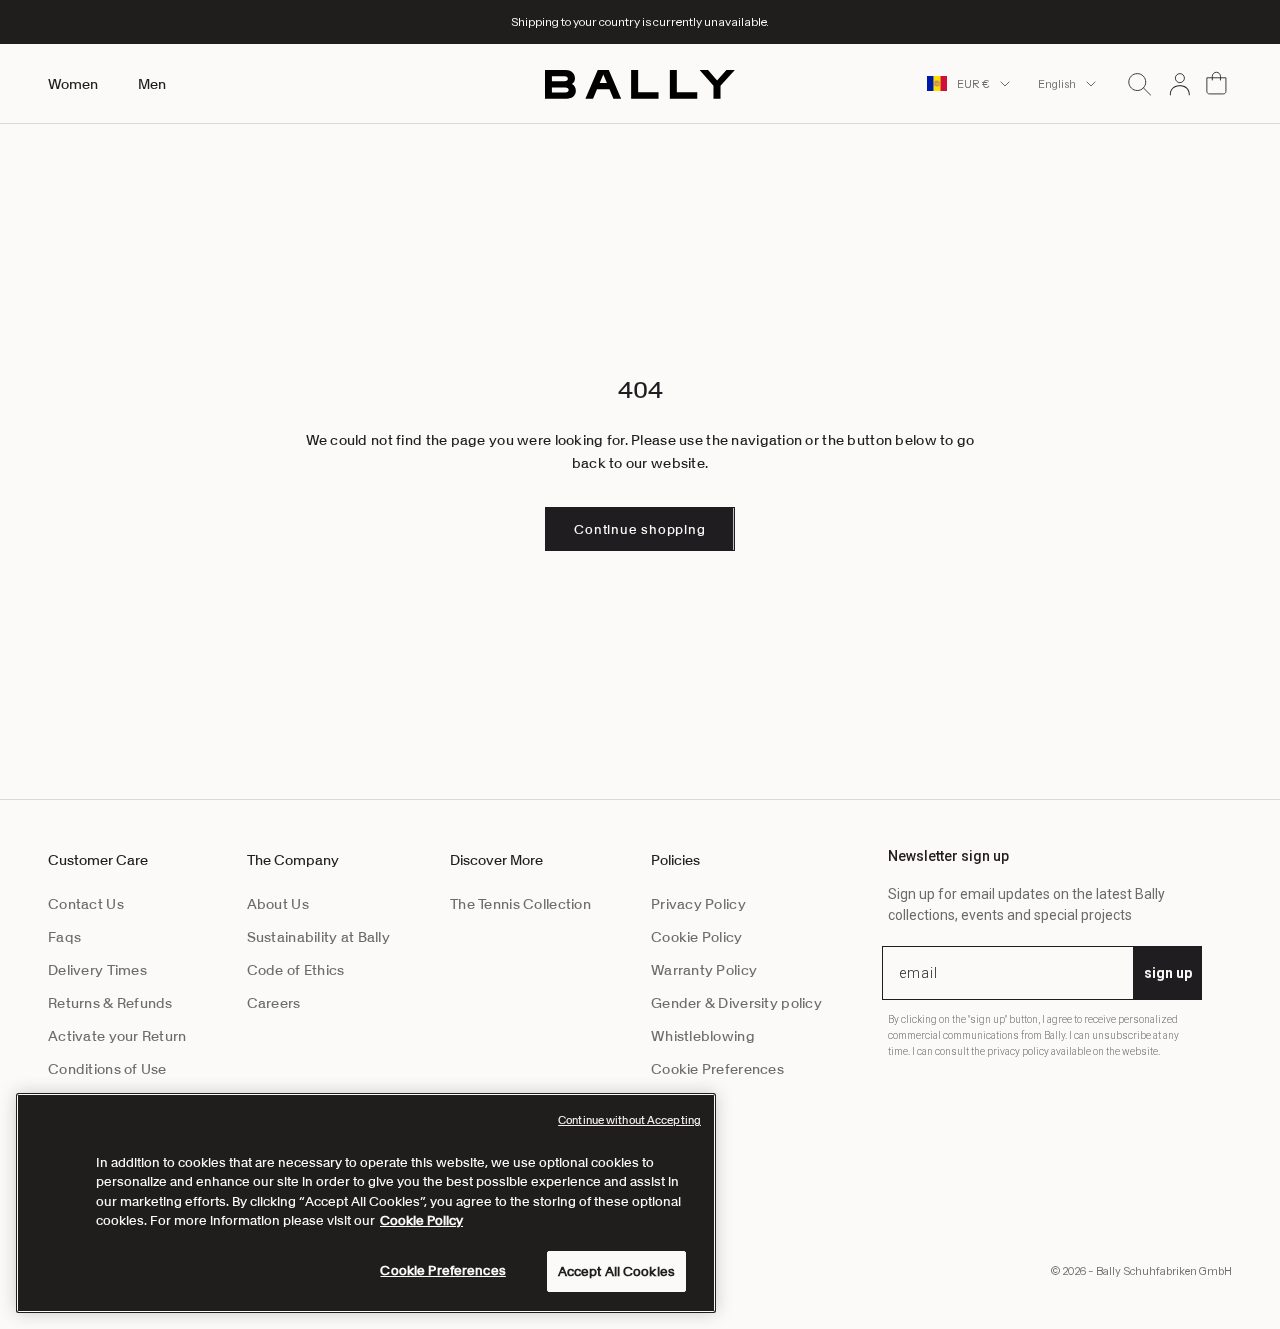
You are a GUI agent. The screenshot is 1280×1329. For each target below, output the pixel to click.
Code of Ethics (296, 970)
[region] (366, 1203)
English (1057, 84)
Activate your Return (117, 1036)
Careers (274, 1003)
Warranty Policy (704, 970)
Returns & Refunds (110, 1003)
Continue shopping (639, 529)
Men (152, 84)
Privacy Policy (698, 904)
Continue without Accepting (629, 1120)
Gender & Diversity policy (736, 1003)
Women (73, 84)
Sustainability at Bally (318, 937)
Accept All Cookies (616, 1271)
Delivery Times (97, 970)
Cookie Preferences (717, 1069)
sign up (1168, 973)
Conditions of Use (107, 1069)
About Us (278, 904)
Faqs (64, 937)
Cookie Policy (697, 937)
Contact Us (86, 904)
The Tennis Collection (520, 904)
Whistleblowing (703, 1036)
